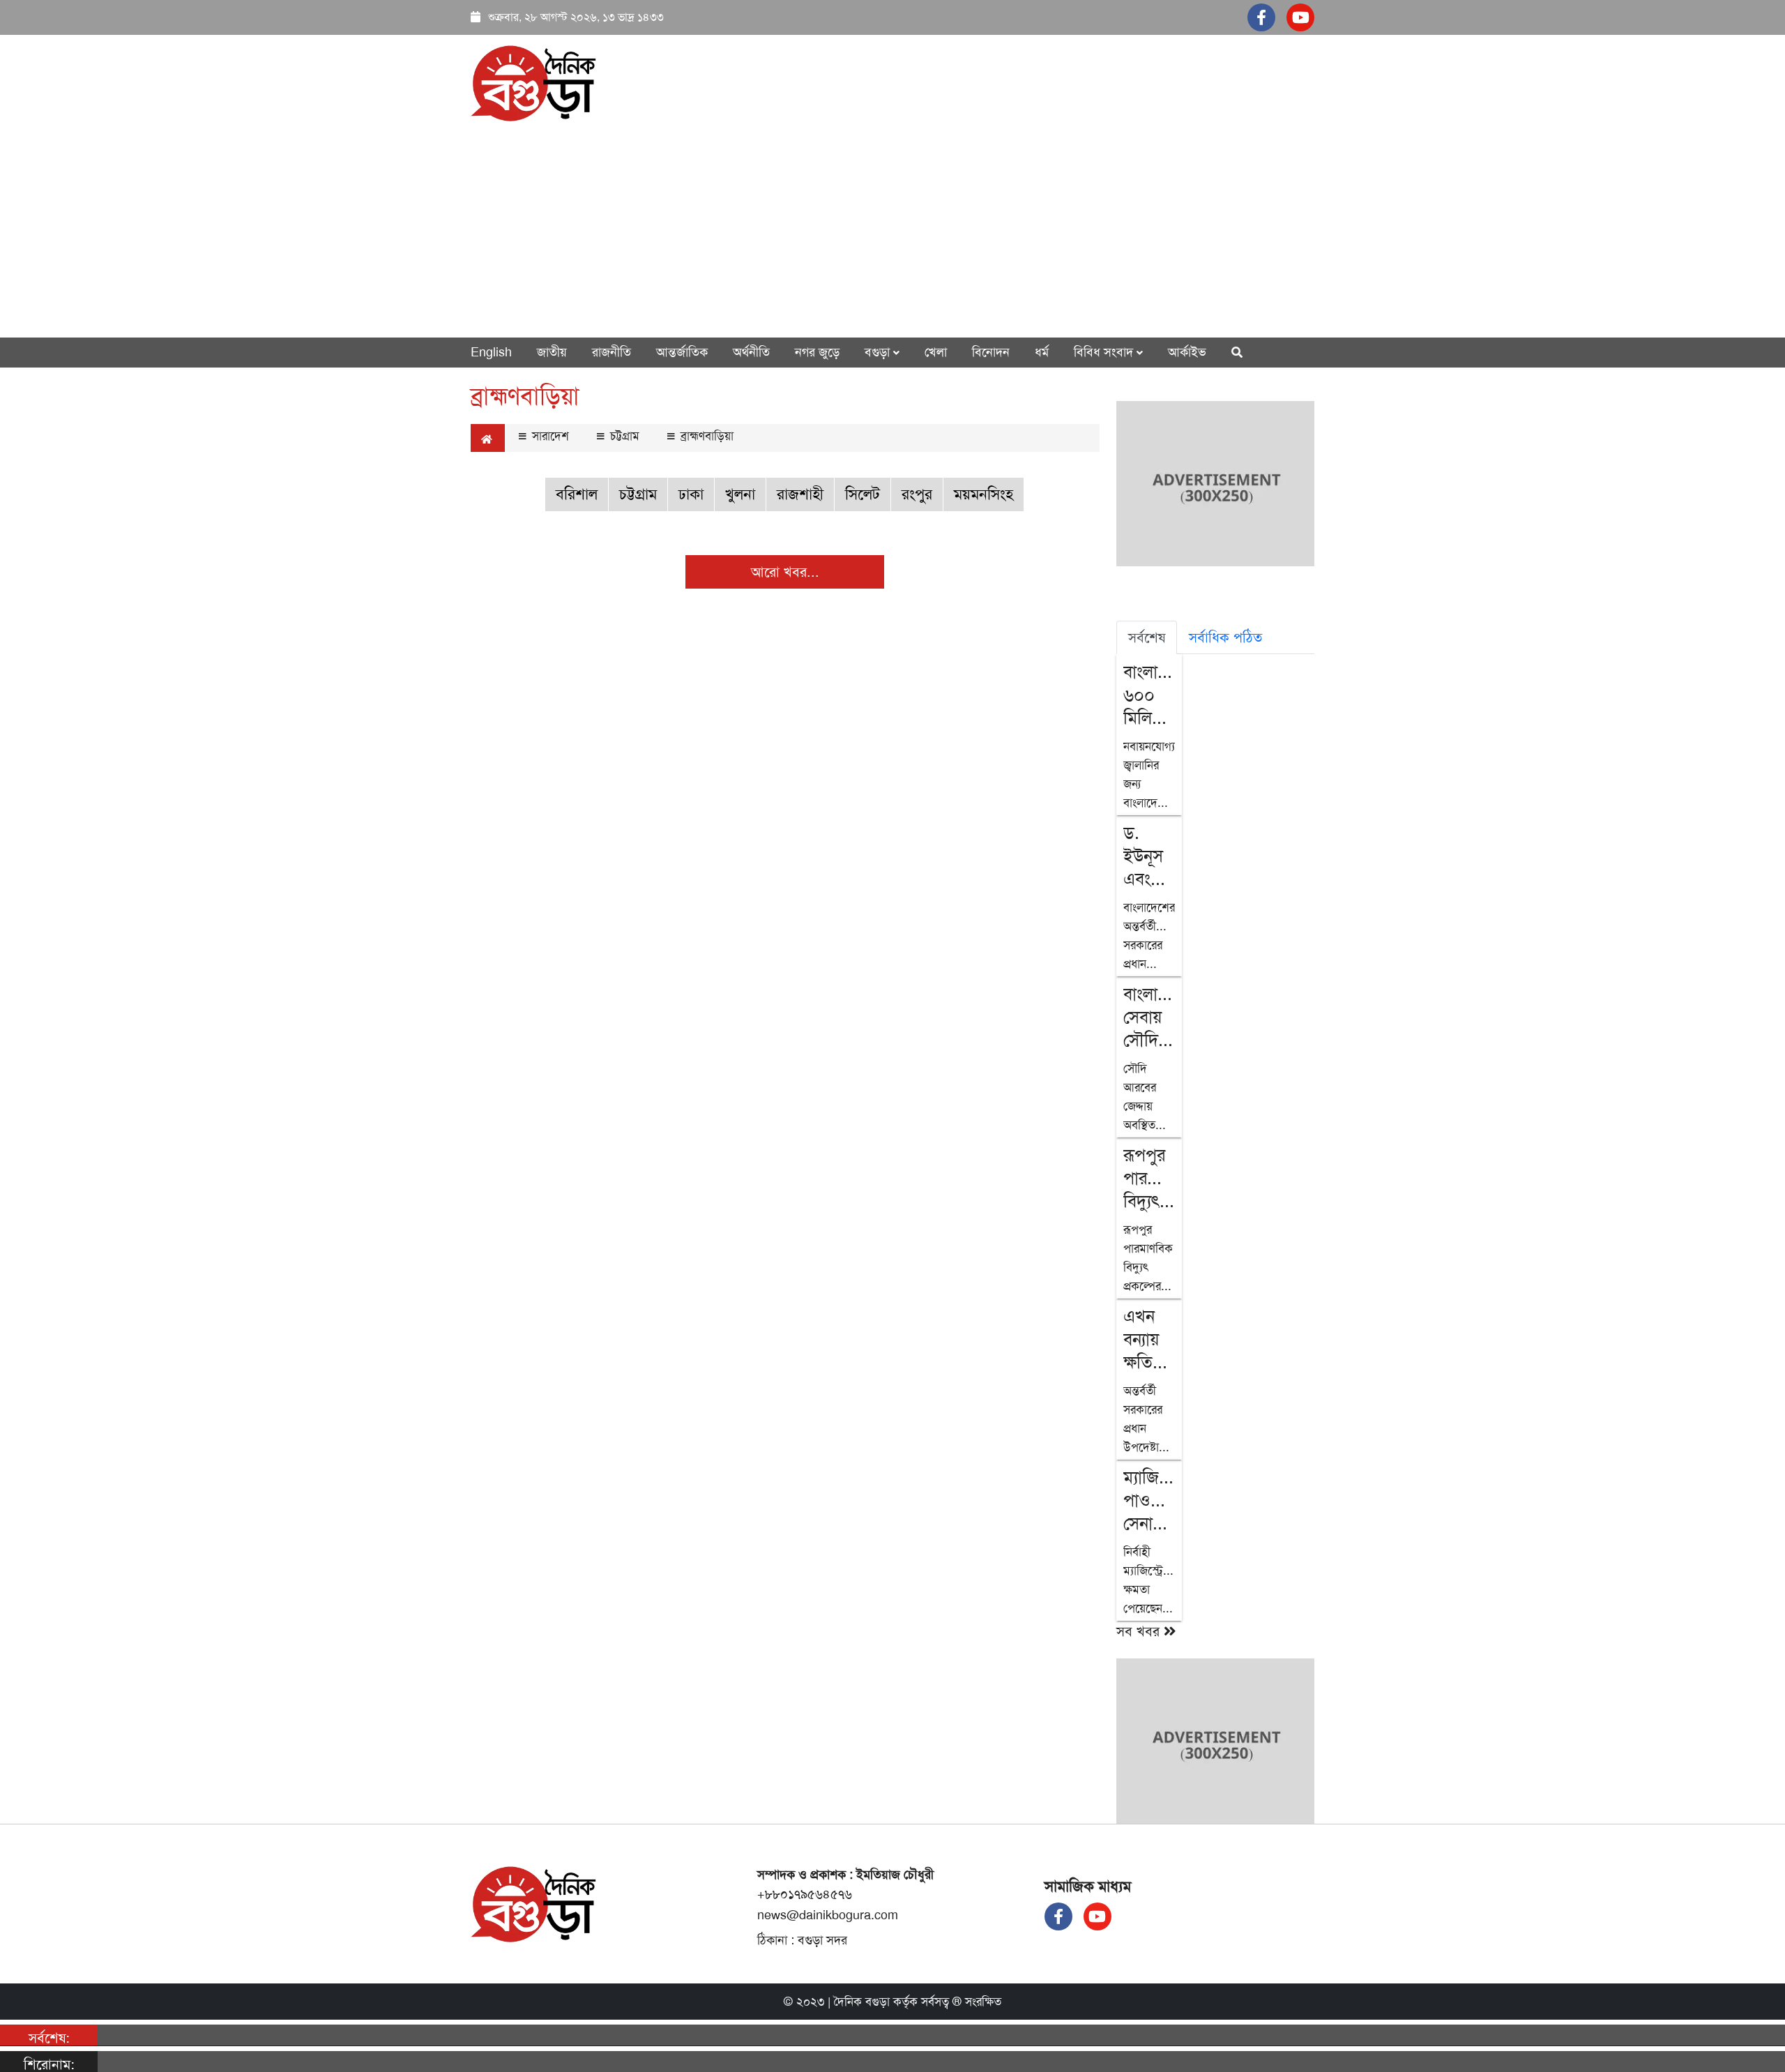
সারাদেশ (549, 436)
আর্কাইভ (1187, 352)
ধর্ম (1042, 352)
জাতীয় (552, 352)
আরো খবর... (785, 572)
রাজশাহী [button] (800, 494)
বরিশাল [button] (577, 494)
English (491, 352)
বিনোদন (991, 352)
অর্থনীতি (751, 352)
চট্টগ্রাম (623, 436)
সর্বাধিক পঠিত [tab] (1225, 637)
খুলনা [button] (740, 494)
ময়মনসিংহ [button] (983, 494)
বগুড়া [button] (879, 352)
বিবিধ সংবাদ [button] (1105, 352)
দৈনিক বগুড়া (862, 2002)
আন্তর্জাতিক (682, 352)
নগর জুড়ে (817, 352)
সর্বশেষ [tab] (1147, 637)
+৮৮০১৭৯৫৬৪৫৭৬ (805, 1894)
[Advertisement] (892, 229)
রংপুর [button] (917, 494)
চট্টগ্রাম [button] (638, 494)
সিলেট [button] (863, 494)
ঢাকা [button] (691, 494)
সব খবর (1140, 1631)
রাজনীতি (612, 352)
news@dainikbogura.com (828, 1915)
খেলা (936, 352)
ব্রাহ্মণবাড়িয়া (705, 436)
